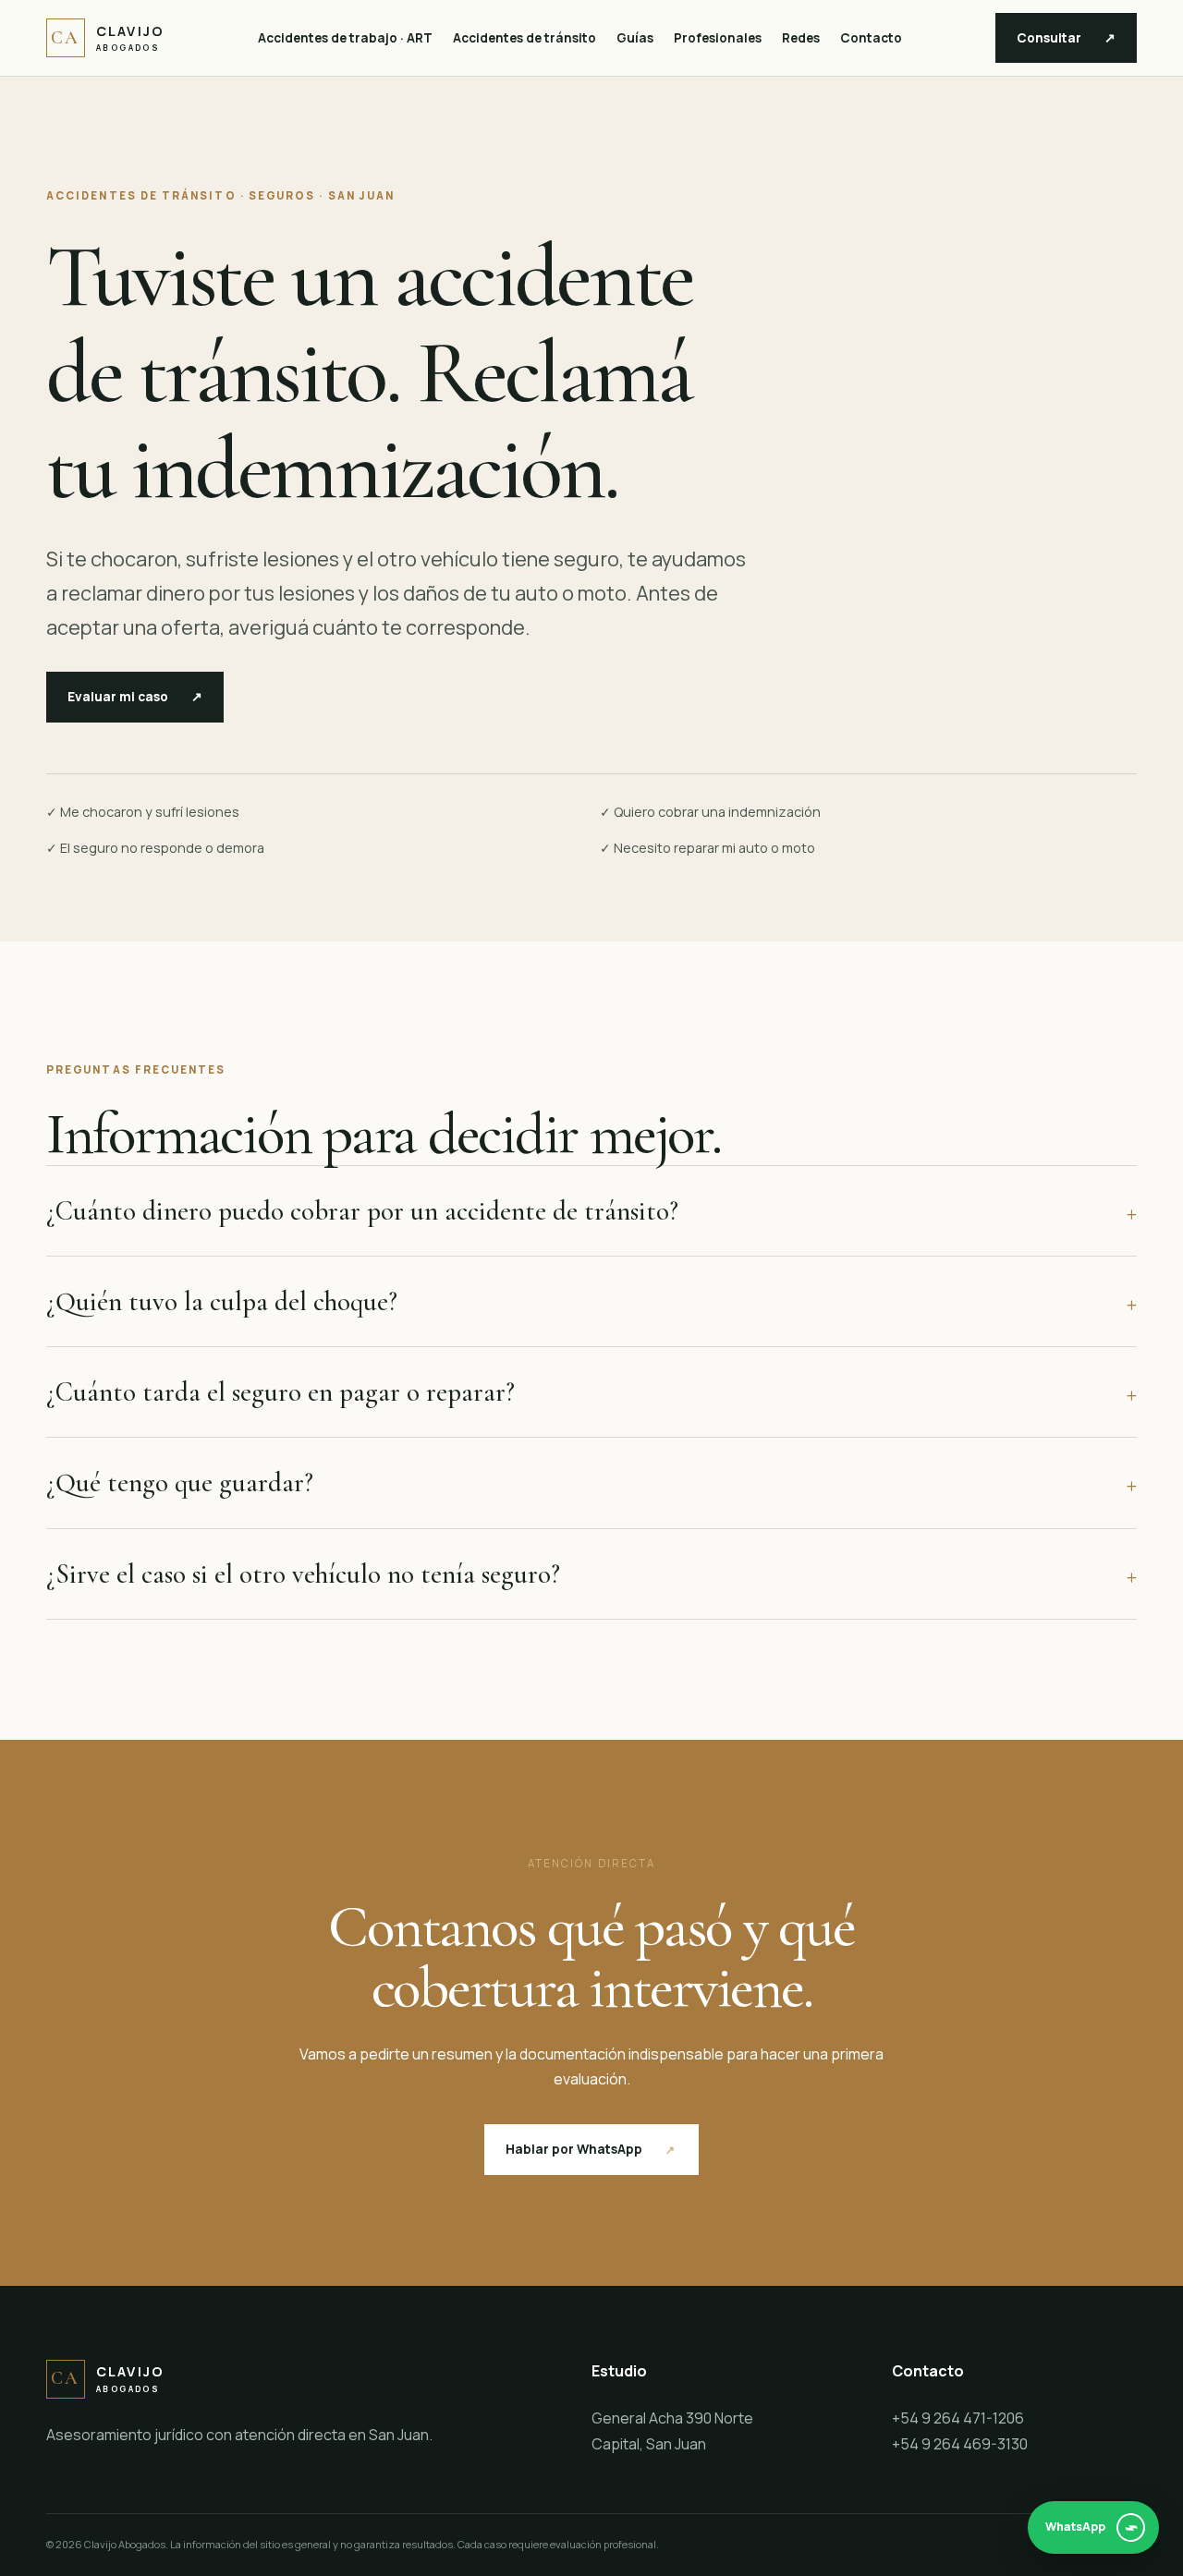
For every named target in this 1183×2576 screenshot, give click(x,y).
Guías (635, 38)
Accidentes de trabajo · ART (345, 38)
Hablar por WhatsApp (591, 2149)
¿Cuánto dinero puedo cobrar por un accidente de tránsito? (591, 1211)
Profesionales (718, 38)
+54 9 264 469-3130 (960, 2444)
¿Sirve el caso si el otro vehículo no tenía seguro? (591, 1574)
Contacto (871, 38)
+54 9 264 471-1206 (958, 2418)
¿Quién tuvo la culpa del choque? (591, 1301)
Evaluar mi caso (135, 697)
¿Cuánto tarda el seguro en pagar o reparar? (591, 1392)
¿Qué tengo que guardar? (591, 1482)
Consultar (1066, 38)
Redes (801, 38)
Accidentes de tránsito (524, 38)
